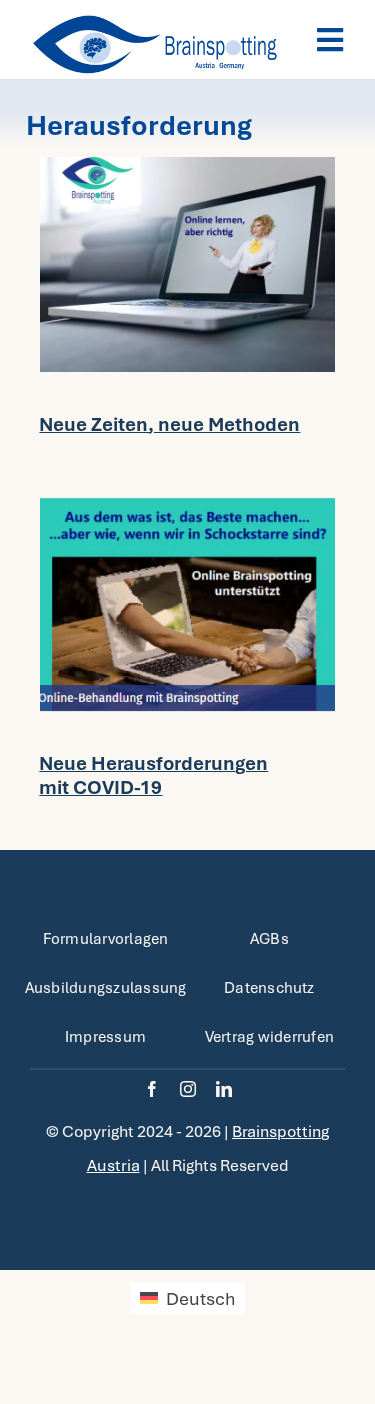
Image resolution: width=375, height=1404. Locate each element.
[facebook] (152, 1089)
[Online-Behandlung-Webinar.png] (187, 506)
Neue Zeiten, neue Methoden (169, 424)
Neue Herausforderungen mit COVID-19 (153, 775)
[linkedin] (224, 1089)
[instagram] (188, 1089)
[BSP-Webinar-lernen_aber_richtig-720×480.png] (187, 166)
